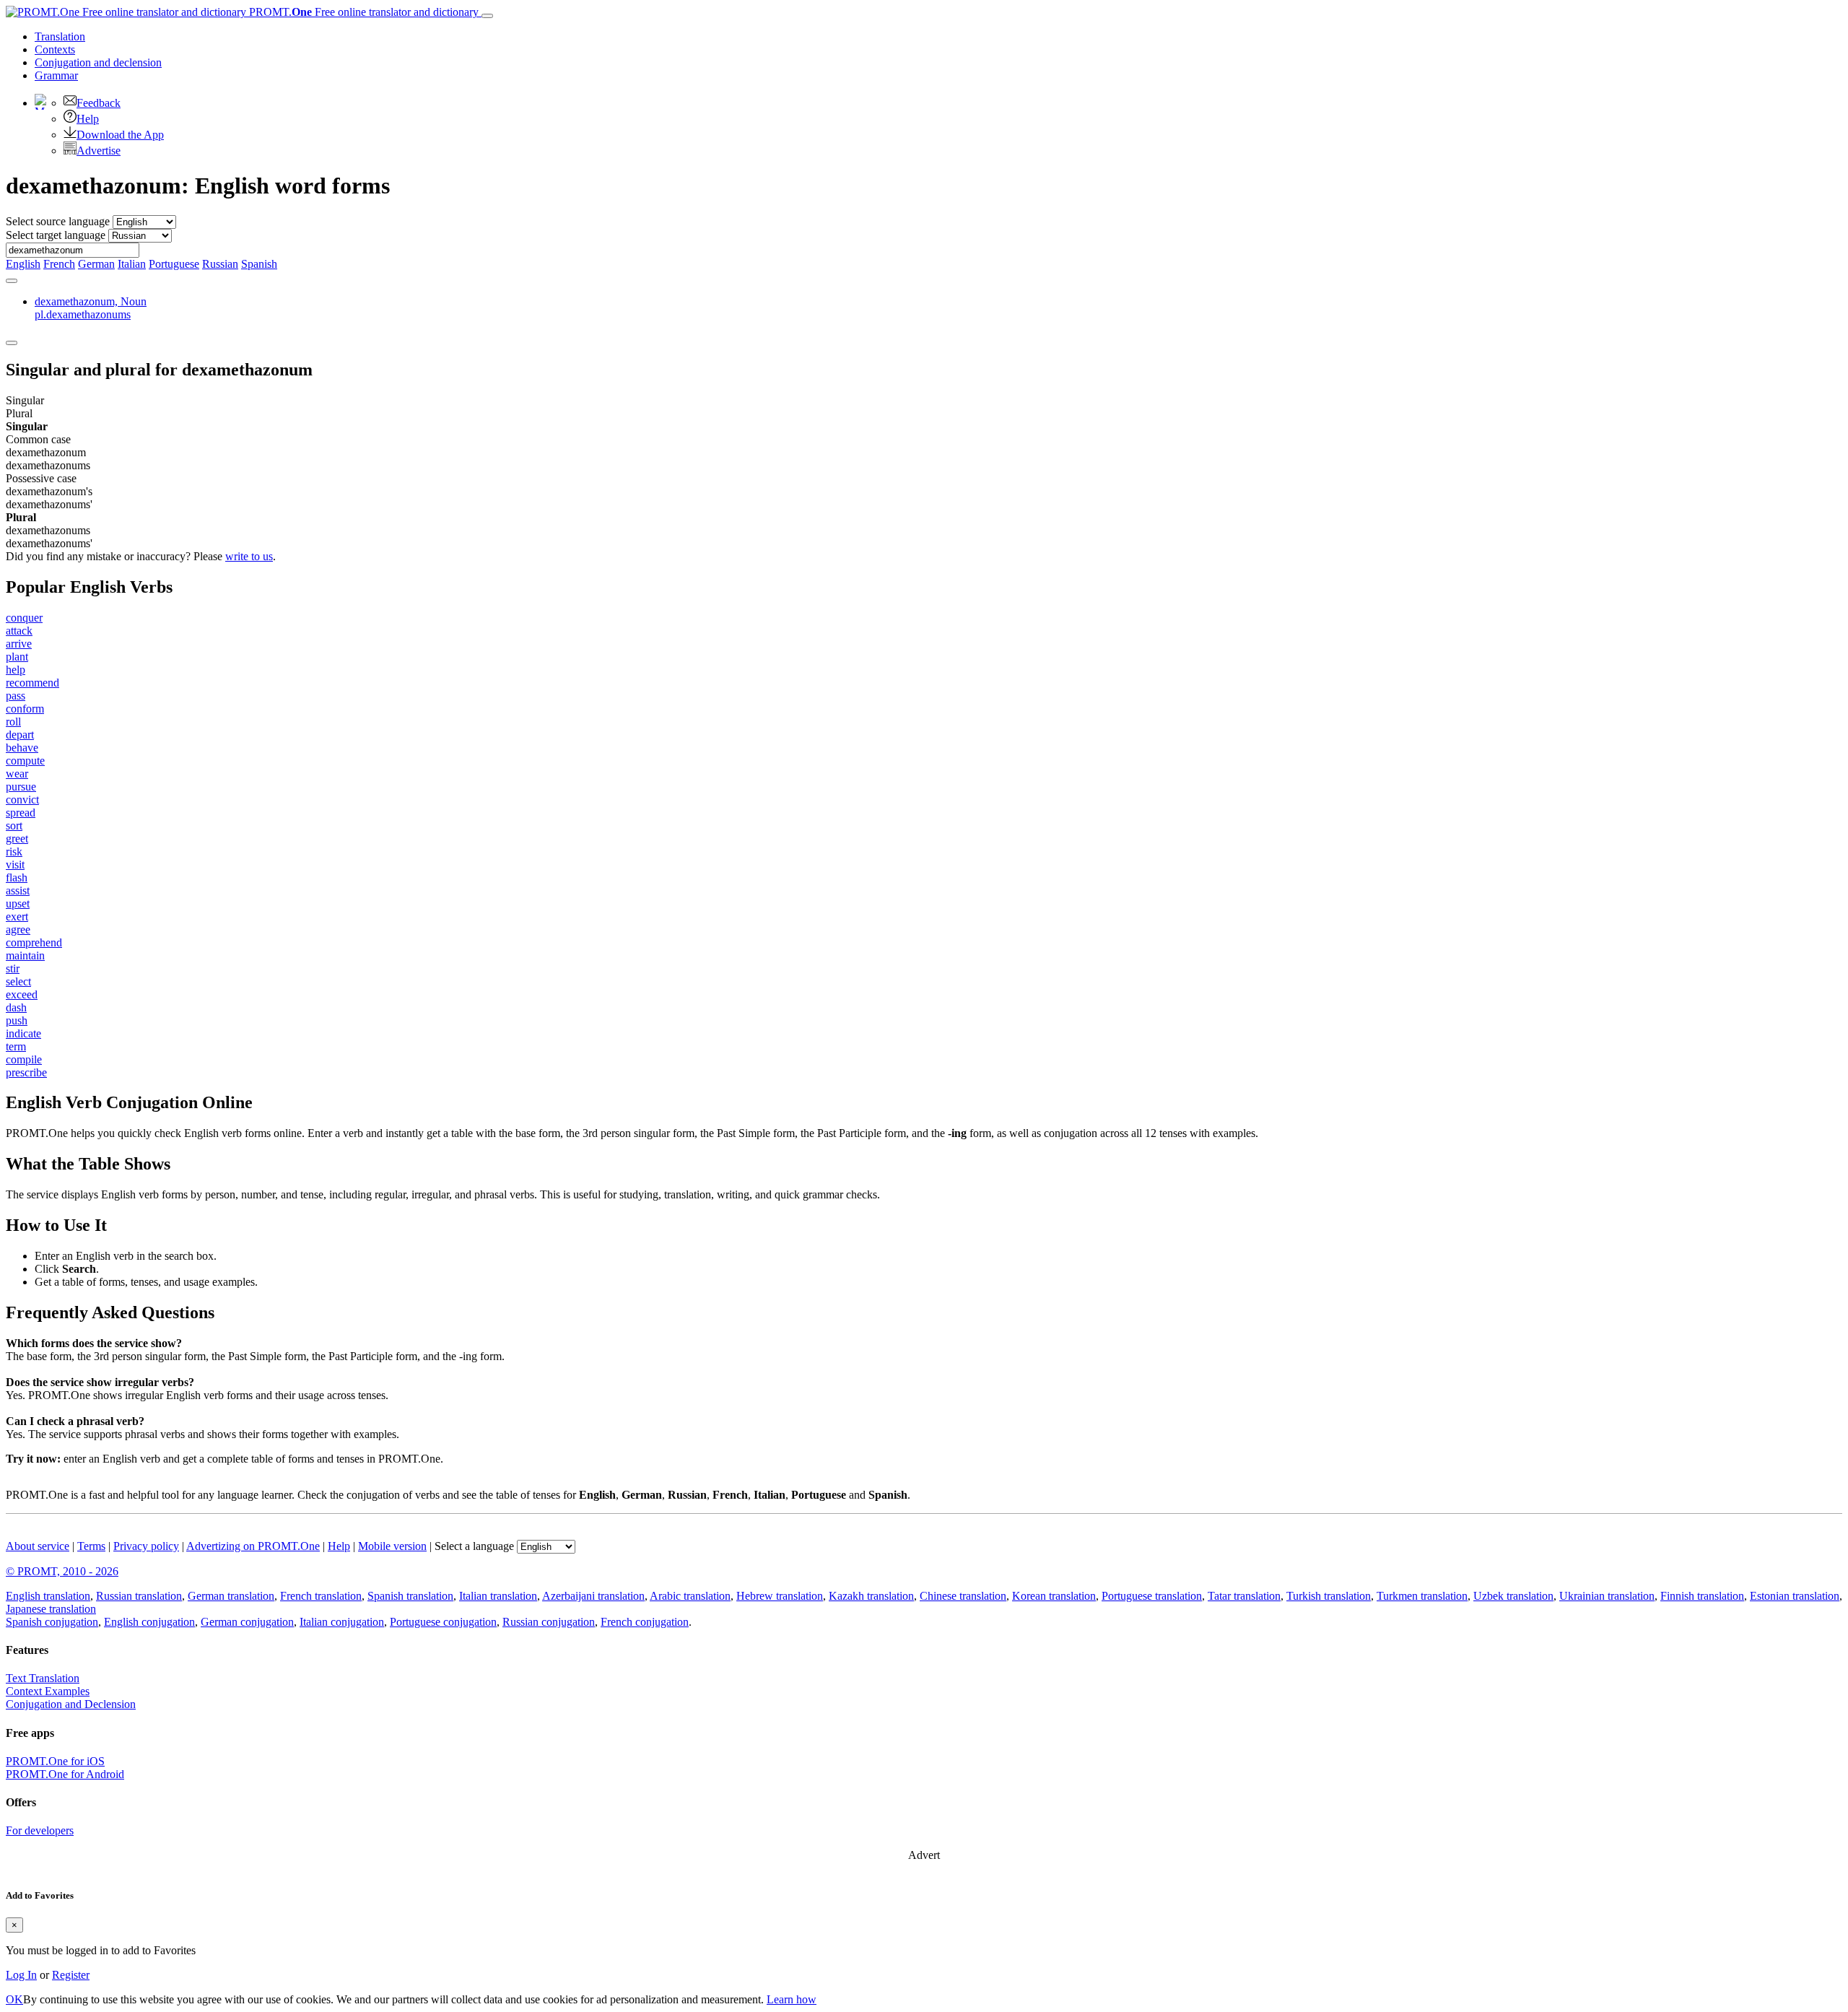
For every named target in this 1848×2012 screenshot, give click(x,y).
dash (16, 1007)
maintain (25, 955)
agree (18, 929)
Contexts (55, 49)
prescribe (26, 1072)
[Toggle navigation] (487, 16)
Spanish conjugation (52, 1622)
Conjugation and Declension (71, 1704)
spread (21, 813)
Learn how (792, 1999)
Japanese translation (51, 1609)
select (18, 981)
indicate (23, 1033)
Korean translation (1054, 1596)
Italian (132, 264)
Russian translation (139, 1596)
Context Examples (48, 1691)
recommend (32, 683)
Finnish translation (1702, 1596)
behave (22, 748)
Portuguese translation (1152, 1596)
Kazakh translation (871, 1596)
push (17, 1020)
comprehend (34, 942)
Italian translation (498, 1596)
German (96, 264)
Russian (220, 264)
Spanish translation (410, 1596)
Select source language (58, 221)
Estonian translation (1795, 1596)
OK (14, 1999)
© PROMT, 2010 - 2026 (62, 1571)
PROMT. (362, 12)
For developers (40, 1830)
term (16, 1046)
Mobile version (392, 1546)
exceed (22, 994)
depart (20, 735)
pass (16, 696)
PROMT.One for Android (65, 1774)
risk (14, 852)
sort (14, 826)
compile (24, 1059)
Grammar (56, 75)
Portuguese (174, 264)
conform (25, 709)
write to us (249, 556)
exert (17, 916)
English (23, 264)
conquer (24, 618)
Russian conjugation (549, 1622)
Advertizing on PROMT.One (253, 1546)
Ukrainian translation (1607, 1596)
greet (17, 839)
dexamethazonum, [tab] (91, 308)
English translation (48, 1596)
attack (19, 631)
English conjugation (149, 1622)
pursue (21, 787)
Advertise (99, 151)
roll (13, 722)
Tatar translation (1244, 1596)
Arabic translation (690, 1596)
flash (17, 877)
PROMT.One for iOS (55, 1761)
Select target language (56, 235)
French (59, 264)
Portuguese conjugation (443, 1622)
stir (13, 968)
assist (18, 890)
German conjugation (247, 1622)
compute (25, 761)
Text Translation (43, 1678)
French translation (321, 1596)
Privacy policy (146, 1546)
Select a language (474, 1546)
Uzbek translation (1513, 1596)
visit (15, 865)
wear (17, 774)
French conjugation (645, 1622)
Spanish (259, 264)
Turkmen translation (1422, 1596)
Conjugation (98, 62)
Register (71, 1975)
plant (17, 657)
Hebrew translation (780, 1596)
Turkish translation (1329, 1596)
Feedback (99, 103)
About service (38, 1546)
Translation (60, 36)
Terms (91, 1546)
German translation (231, 1596)
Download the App (120, 135)
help (16, 670)
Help (88, 119)
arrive (19, 644)
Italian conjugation (342, 1622)
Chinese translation (963, 1596)
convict (22, 800)
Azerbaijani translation (593, 1596)
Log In (21, 1975)
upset (18, 903)
